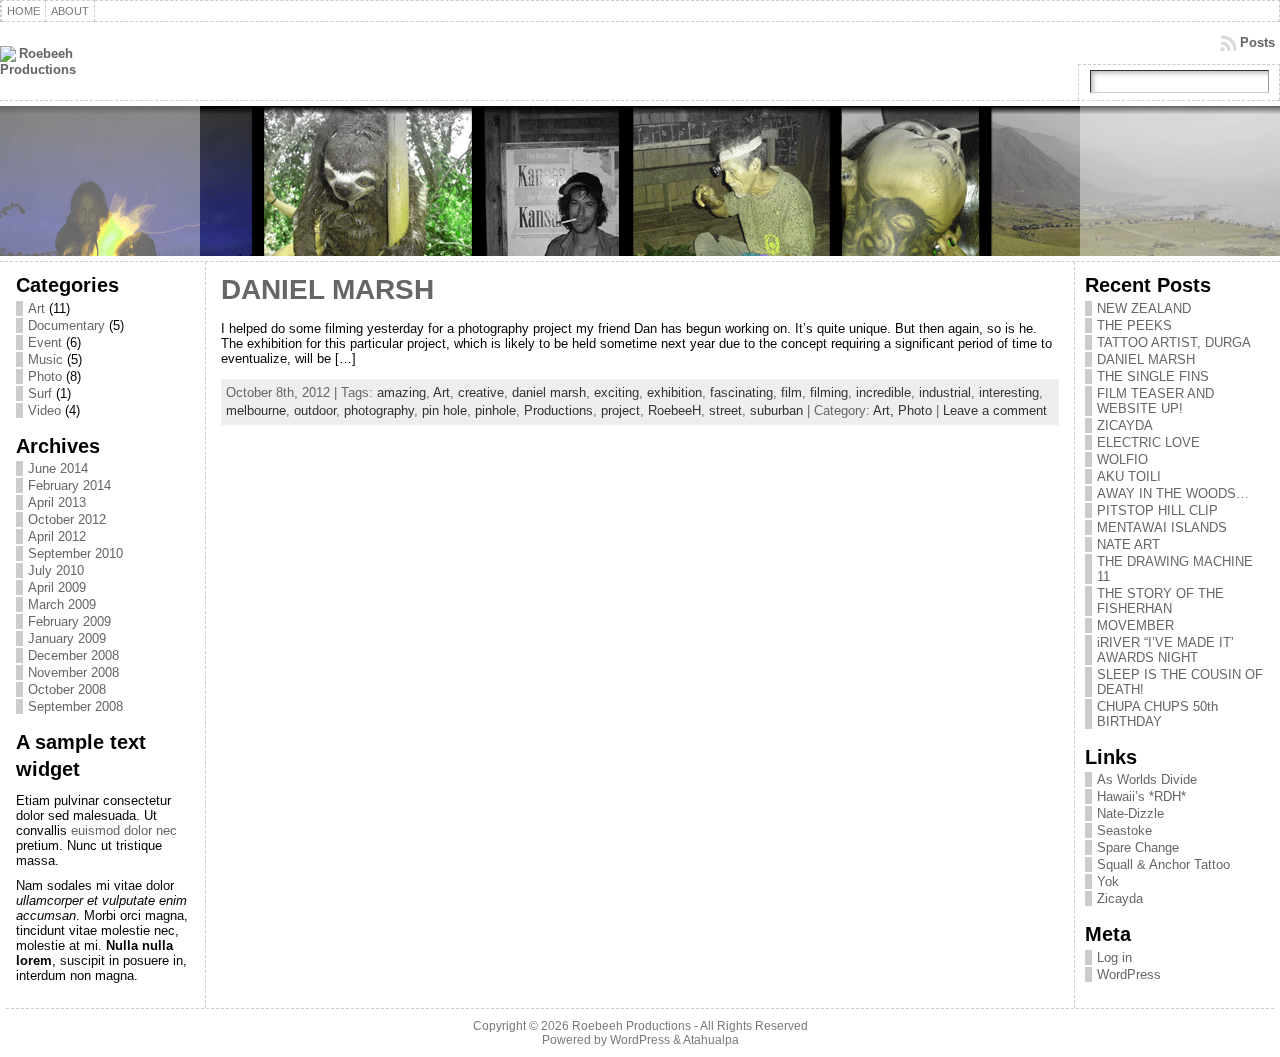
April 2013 (57, 502)
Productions (558, 410)
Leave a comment (995, 410)
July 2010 (56, 570)
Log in (1114, 957)
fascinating (741, 392)
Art (36, 308)
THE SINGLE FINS (1153, 376)
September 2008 (75, 706)
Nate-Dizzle (1130, 813)
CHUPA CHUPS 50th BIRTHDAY (1157, 714)
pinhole (495, 410)
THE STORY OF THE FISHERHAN (1160, 601)
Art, (885, 410)
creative (481, 392)
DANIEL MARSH (327, 289)
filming (829, 392)
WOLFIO (1122, 459)
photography (379, 410)
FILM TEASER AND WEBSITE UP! (1155, 401)
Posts (1257, 42)
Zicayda (1120, 898)
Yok (1108, 881)
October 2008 (67, 689)
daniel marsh (549, 392)
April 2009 (57, 587)
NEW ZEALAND (1144, 308)
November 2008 (73, 672)
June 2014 (58, 468)
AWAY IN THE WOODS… (1173, 493)
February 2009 (69, 621)
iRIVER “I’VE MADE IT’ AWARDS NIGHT (1165, 650)
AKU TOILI (1129, 476)
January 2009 (67, 638)
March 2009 (62, 604)
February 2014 (69, 485)
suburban (776, 410)
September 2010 (75, 553)
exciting (616, 392)
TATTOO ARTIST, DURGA (1174, 342)
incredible (883, 392)
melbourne (256, 410)
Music (45, 359)
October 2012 (67, 519)
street (725, 410)
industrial (945, 392)
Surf (40, 393)
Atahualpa (711, 1040)
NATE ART (1128, 544)
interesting (1009, 392)
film (791, 392)
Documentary (66, 325)
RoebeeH (674, 410)
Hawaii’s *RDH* (1141, 796)
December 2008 (73, 655)
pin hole (444, 410)
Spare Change (1138, 847)
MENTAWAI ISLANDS (1162, 527)
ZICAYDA (1125, 425)
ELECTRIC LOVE (1148, 442)
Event (45, 342)
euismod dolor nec (124, 830)
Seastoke (1124, 830)
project (620, 410)
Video (44, 410)
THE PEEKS (1134, 325)
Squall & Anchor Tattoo (1163, 864)
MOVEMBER (1135, 625)
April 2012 (57, 536)
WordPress (1129, 974)
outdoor (315, 410)
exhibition (674, 392)
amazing (401, 392)
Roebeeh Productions (631, 1026)
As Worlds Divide (1147, 779)
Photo (45, 376)
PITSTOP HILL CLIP (1157, 510)
